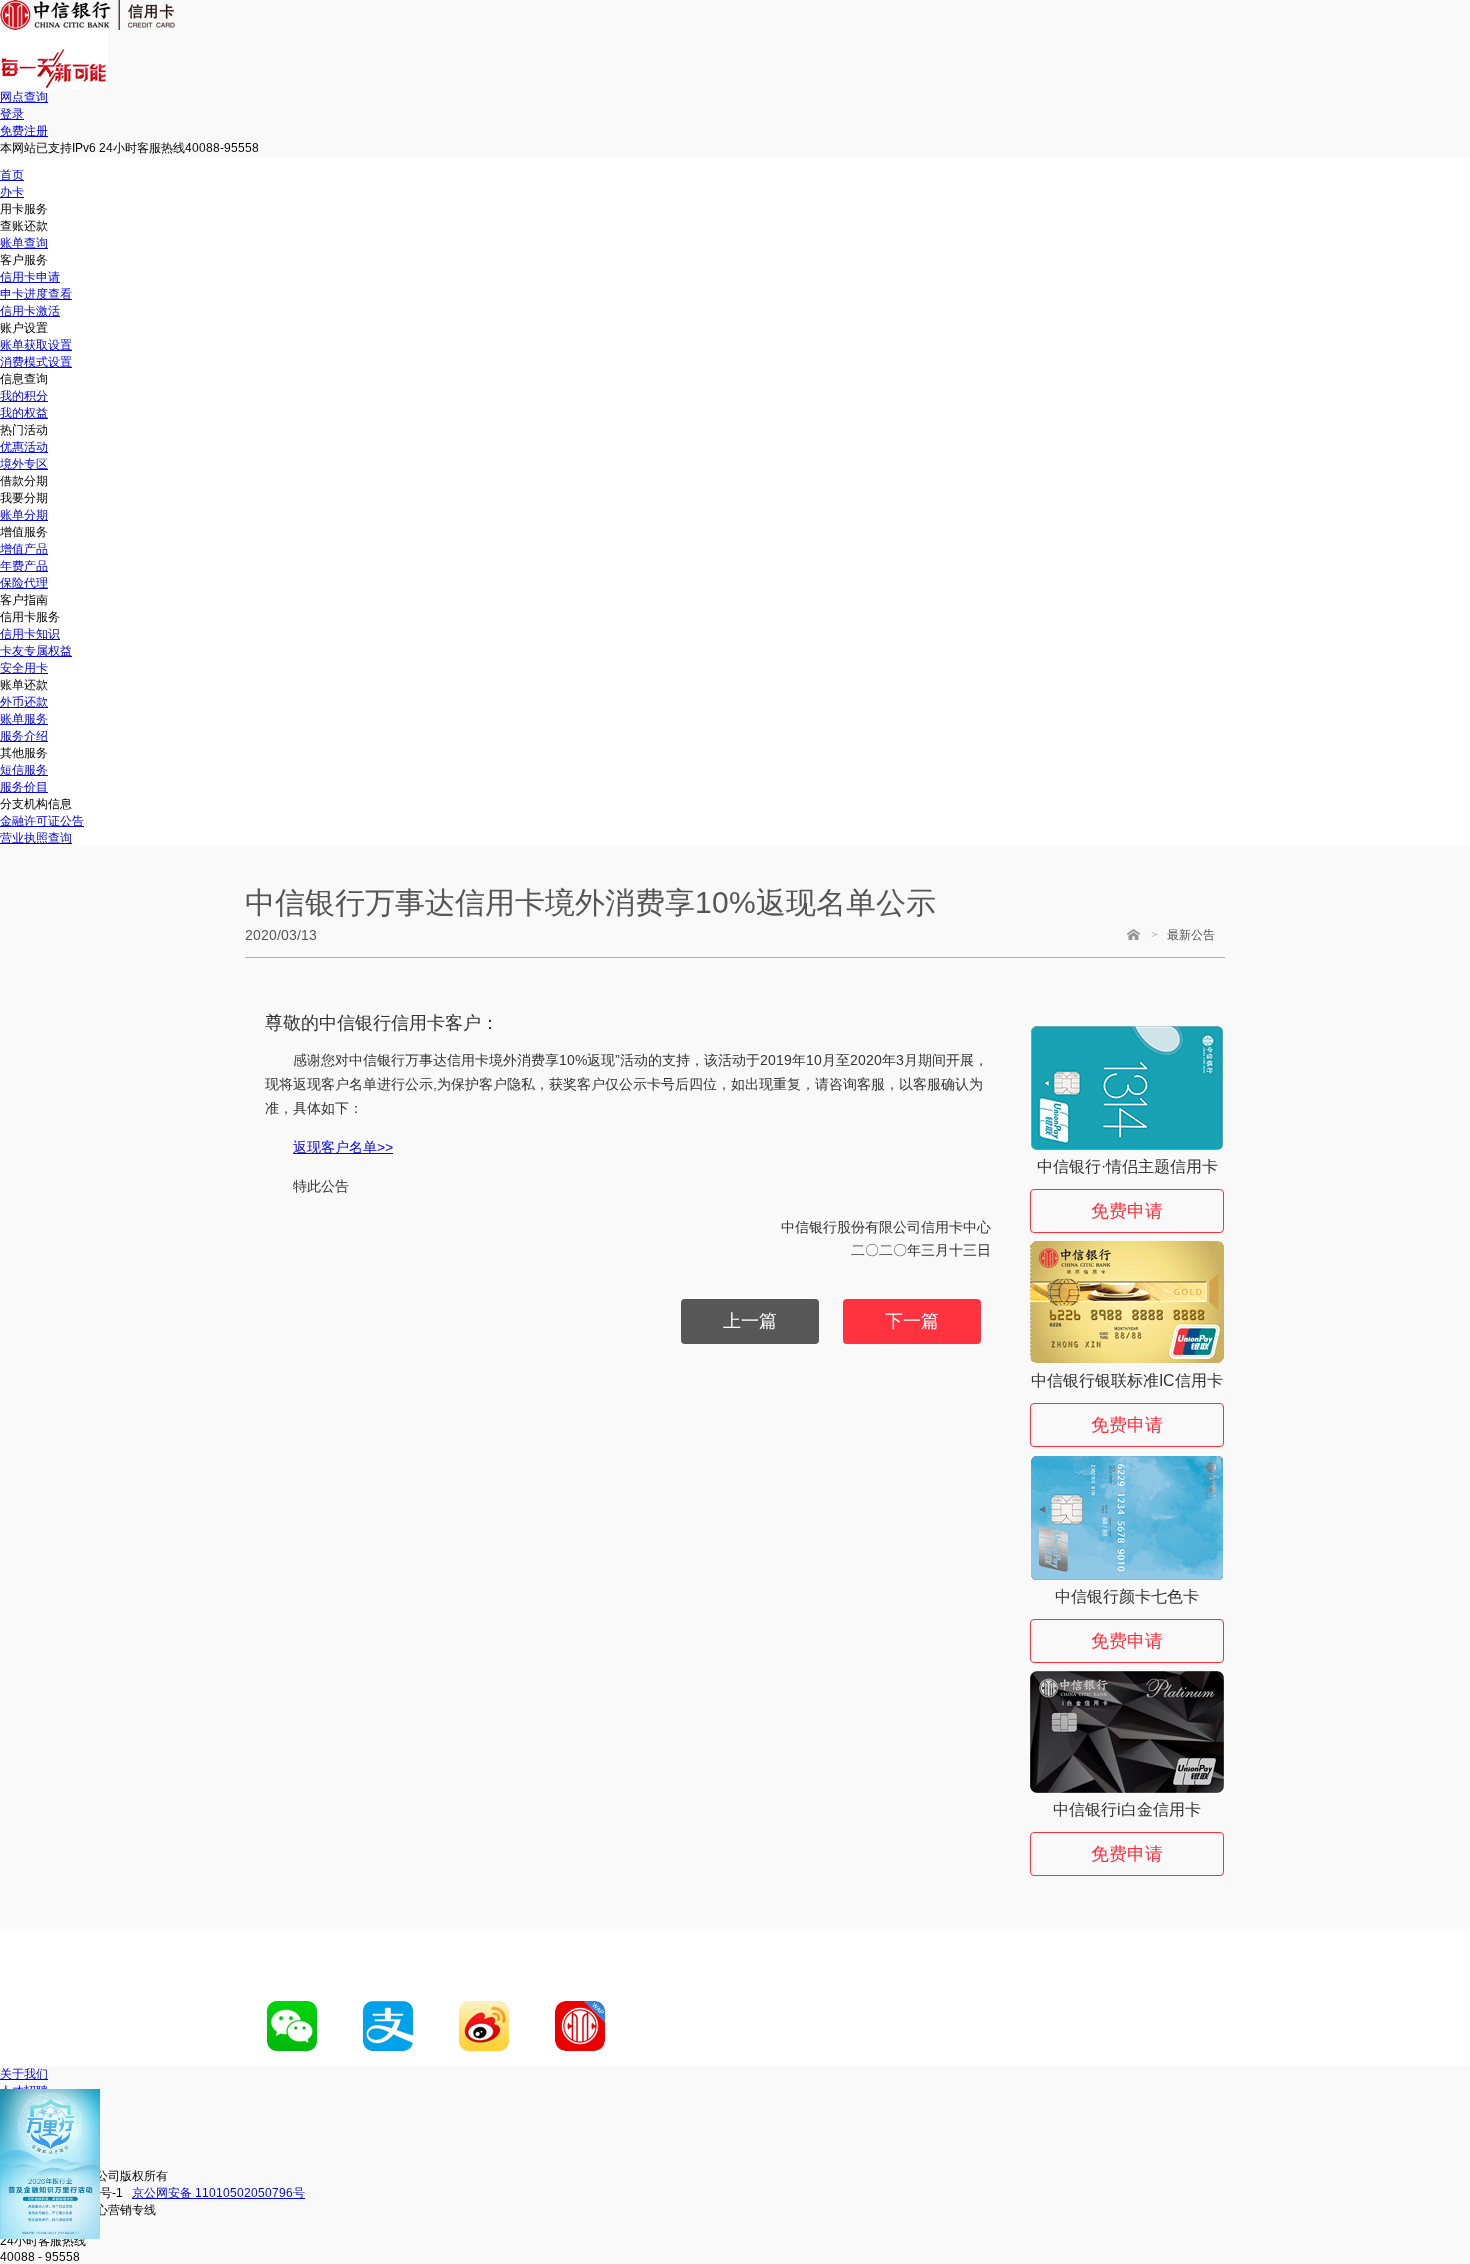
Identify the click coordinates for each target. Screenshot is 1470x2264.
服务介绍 (24, 736)
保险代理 (24, 583)
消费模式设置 (36, 362)
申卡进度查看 (36, 294)
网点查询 (24, 97)
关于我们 (24, 2074)
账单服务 (24, 719)
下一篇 (912, 1321)
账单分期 (24, 515)
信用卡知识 (30, 634)
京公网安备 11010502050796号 (218, 2193)
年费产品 (24, 566)
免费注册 (24, 131)
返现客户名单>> (343, 1147)
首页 (12, 175)
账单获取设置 (36, 345)
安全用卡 (24, 668)
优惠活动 (24, 447)
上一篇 (750, 1321)
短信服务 (24, 770)
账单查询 (24, 243)
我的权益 (24, 413)
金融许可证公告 (42, 821)
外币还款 (24, 702)
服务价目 (24, 787)
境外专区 (24, 464)
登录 (12, 114)
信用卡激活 (30, 311)
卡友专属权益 (36, 651)
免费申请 (1127, 1211)
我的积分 (24, 396)
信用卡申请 (30, 277)
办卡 (12, 192)
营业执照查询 (36, 838)
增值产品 (24, 549)
